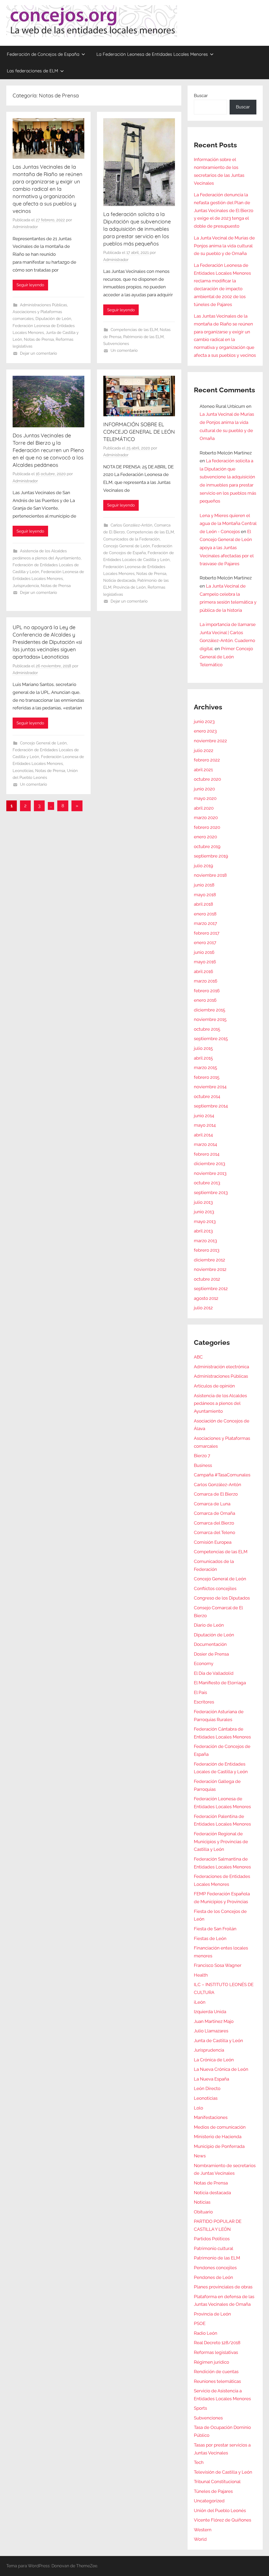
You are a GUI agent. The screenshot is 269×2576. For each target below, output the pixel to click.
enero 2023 (205, 731)
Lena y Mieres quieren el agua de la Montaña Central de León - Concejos (228, 523)
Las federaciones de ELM (32, 71)
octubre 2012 (207, 1279)
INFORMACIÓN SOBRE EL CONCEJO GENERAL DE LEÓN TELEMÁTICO (139, 432)
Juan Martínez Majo (214, 2021)
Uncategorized (209, 2501)
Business (203, 1465)
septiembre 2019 (211, 856)
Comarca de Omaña (214, 1513)
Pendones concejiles (215, 2268)
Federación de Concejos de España (43, 54)
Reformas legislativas (216, 2352)
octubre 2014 (207, 1096)
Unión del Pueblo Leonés (220, 2510)
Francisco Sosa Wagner (218, 1965)
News (200, 2156)
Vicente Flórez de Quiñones (223, 2520)
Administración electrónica (221, 1367)
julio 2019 (203, 866)
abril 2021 (203, 770)
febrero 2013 (207, 1250)
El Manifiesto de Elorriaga (220, 1683)
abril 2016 (203, 971)
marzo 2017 (205, 923)
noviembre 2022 (210, 741)
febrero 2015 (207, 1077)
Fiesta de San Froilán (215, 1929)
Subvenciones (116, 344)
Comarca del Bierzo (214, 1523)
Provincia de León (130, 587)
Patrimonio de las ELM (143, 337)
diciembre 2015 (209, 1010)
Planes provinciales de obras (223, 2287)
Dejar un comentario (38, 353)
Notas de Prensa (39, 339)
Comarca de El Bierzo (216, 1494)
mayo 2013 (205, 1221)
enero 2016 (205, 1000)
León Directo (207, 2088)
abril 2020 (204, 808)
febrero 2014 (207, 1154)
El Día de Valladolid (214, 1673)
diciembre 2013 (209, 1164)
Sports (200, 2408)
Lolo (198, 2108)
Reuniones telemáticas (217, 2381)
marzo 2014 (205, 1144)
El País (200, 1692)
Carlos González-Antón (131, 525)
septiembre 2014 (211, 1106)
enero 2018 (205, 914)
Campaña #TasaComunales (222, 1475)
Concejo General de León (127, 546)
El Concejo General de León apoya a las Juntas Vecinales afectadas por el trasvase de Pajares (227, 548)
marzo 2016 (206, 981)
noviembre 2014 (210, 1087)
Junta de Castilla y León (218, 2041)
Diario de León (209, 1625)
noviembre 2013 (210, 1173)
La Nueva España (211, 2079)
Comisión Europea (213, 1542)
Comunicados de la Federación (131, 539)
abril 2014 (203, 1135)
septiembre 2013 (211, 1192)
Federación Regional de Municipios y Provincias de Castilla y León (221, 1842)
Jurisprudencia (26, 586)
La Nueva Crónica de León (221, 2069)
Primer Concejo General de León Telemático (226, 657)
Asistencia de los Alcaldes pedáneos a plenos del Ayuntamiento (220, 1404)
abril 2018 (203, 904)
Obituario (203, 2212)
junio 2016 (204, 952)
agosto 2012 (206, 1298)
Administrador (25, 227)
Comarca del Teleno (214, 1532)
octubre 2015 (207, 1029)
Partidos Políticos (212, 2239)
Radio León (206, 2333)
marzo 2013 (205, 1241)
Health (201, 1975)
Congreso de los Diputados (222, 1598)
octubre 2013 (207, 1183)
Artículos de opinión (214, 1386)
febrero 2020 (207, 827)
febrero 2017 (207, 933)
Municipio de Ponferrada (219, 2146)
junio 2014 (204, 1116)
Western (203, 2530)
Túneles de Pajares (213, 2491)
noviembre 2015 (210, 1019)
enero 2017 (205, 943)
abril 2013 (203, 1231)
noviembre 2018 (210, 875)
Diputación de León (53, 319)
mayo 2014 (205, 1125)
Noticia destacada (119, 580)
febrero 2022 (207, 760)
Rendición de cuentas (216, 2372)
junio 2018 (204, 885)
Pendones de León (213, 2277)
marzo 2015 (205, 1068)
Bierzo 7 (202, 1456)
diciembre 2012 (209, 1260)
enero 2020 (205, 837)
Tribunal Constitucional (217, 2482)
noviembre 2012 (210, 1269)
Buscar (201, 96)
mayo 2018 (205, 895)
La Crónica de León (214, 2060)
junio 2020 (204, 789)
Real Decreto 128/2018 (217, 2343)
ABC (198, 1357)
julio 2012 (203, 1308)
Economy (204, 1663)
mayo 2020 (205, 798)
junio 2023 (204, 721)
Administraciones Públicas (43, 305)
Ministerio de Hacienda (218, 2137)
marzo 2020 (206, 818)
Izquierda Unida (210, 2012)
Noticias (202, 2202)
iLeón (200, 2002)
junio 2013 (204, 1212)
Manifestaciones (211, 2117)
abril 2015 (203, 1058)
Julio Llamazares (211, 2031)
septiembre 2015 (211, 1039)
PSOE (200, 2323)
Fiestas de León (210, 1938)
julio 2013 (203, 1202)
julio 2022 (204, 750)
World (200, 2539)
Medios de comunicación (220, 2127)
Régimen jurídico (211, 2362)
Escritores (204, 1702)
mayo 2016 (205, 962)
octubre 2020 (207, 779)
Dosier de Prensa (211, 1654)
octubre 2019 (207, 846)
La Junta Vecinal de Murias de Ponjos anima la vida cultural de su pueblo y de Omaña (224, 246)
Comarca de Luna (212, 1504)
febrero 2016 (207, 991)
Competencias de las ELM (134, 330)
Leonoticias (23, 771)
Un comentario (124, 350)
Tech (199, 2462)
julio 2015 (203, 1048)
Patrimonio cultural (214, 2248)
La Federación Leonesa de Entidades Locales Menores (152, 54)
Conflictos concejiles (215, 1588)
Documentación (210, 1644)
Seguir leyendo (30, 285)
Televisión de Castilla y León (223, 2472)
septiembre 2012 (211, 1289)
